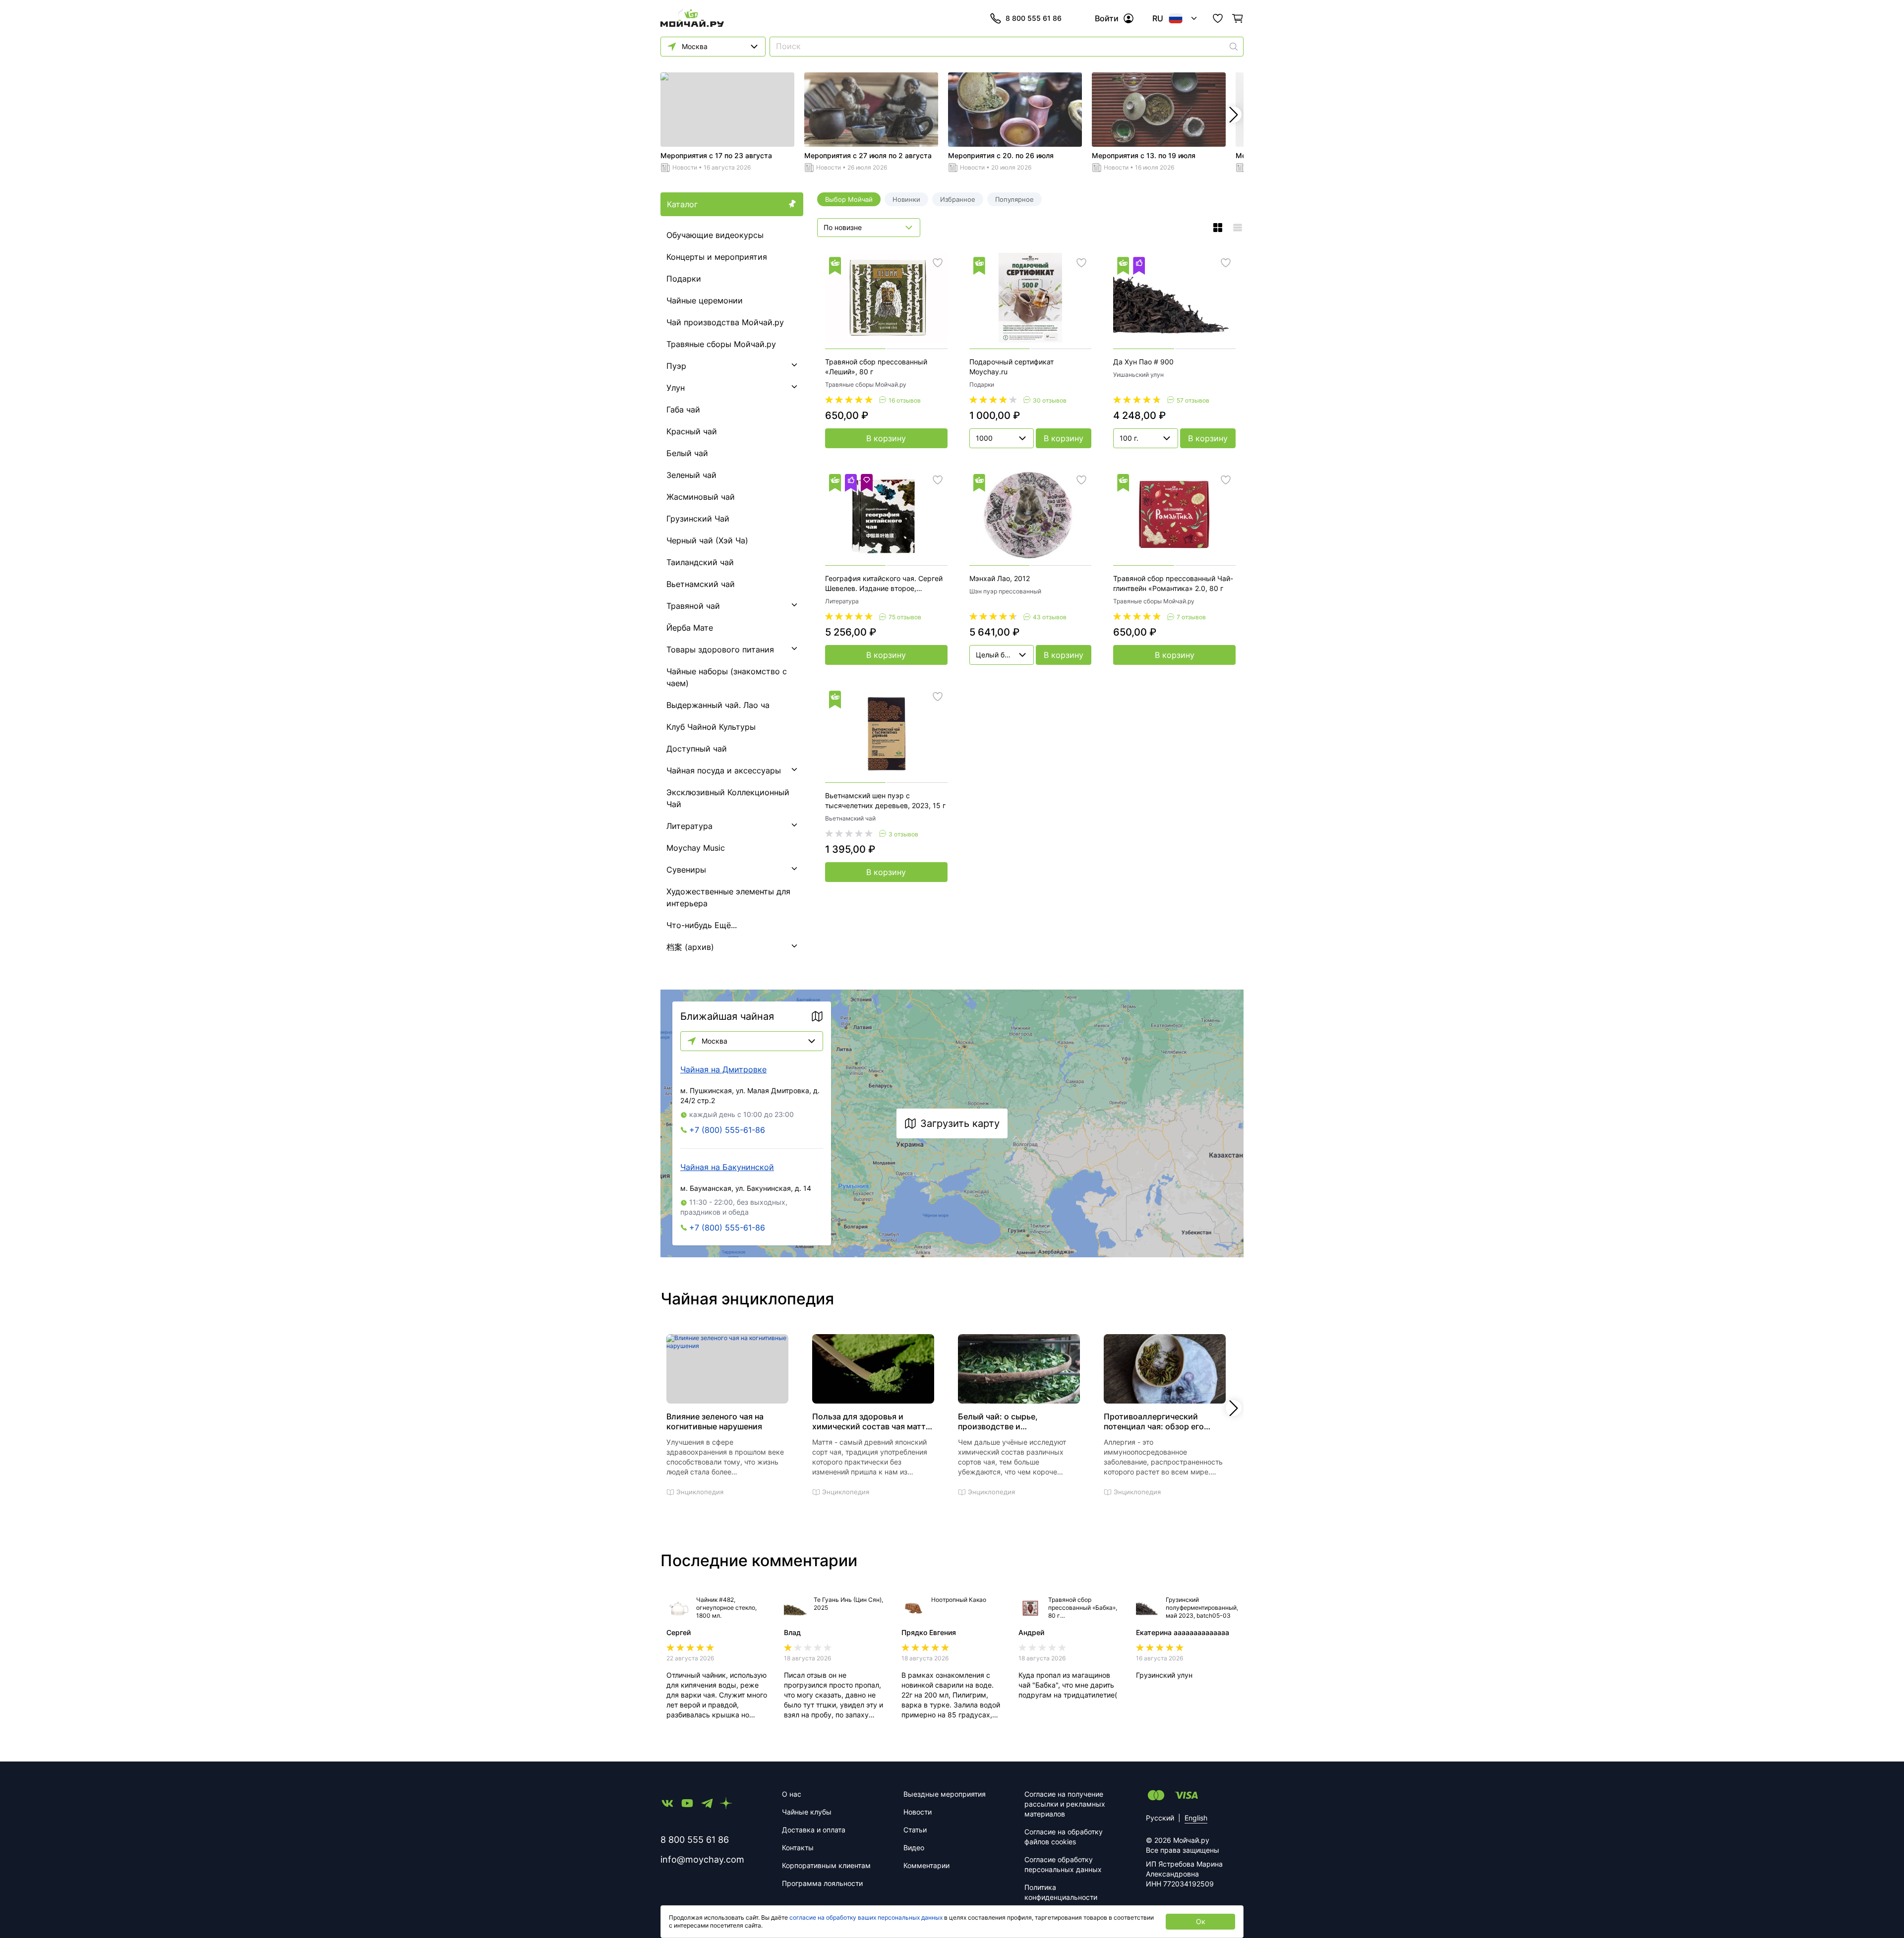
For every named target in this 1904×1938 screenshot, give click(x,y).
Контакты (798, 1848)
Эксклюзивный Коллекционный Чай (728, 798)
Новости (685, 167)
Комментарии (926, 1865)
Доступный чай (697, 749)
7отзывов (1191, 617)
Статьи (915, 1830)
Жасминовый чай (701, 497)
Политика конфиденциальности (1061, 1892)
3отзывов (903, 834)
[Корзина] (1238, 18)
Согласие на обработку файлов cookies (1064, 1837)
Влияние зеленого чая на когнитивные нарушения (715, 1421)
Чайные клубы (807, 1812)
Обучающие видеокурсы (715, 235)
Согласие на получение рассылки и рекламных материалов (1065, 1804)
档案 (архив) (690, 947)
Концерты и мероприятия (717, 257)
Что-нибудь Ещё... (702, 925)
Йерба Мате (690, 628)
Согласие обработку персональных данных (1063, 1864)
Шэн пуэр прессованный (1005, 591)
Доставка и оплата (814, 1830)
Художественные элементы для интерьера (728, 897)
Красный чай (692, 431)
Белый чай (687, 453)
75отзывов (905, 617)
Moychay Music (696, 848)
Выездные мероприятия (945, 1794)
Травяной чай (693, 606)
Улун (676, 388)
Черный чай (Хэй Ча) (707, 540)
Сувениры (686, 870)
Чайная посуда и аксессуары (724, 770)
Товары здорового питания (720, 649)
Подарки (684, 279)
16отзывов (905, 400)
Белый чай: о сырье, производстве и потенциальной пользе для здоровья (1011, 1421)
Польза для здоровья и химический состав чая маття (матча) (871, 1421)
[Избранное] (1218, 18)
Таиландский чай (700, 562)
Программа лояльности (822, 1883)
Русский (1160, 1818)
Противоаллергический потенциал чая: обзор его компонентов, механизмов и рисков (1159, 1421)
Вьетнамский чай (701, 584)
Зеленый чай (691, 475)
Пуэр (676, 366)
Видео (914, 1848)
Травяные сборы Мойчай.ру (721, 344)
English (1196, 1818)
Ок (1201, 1921)
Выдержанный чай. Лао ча (718, 705)
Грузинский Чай (698, 519)
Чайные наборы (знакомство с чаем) (727, 677)
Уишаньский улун (1138, 375)
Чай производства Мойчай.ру (725, 322)
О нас (792, 1794)
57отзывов (1193, 400)
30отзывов (1050, 400)
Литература (689, 826)
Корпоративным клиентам (826, 1865)
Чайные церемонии (705, 300)
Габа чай (683, 410)
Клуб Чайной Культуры (711, 727)
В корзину (886, 438)
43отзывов (1050, 617)
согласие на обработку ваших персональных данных (866, 1917)
